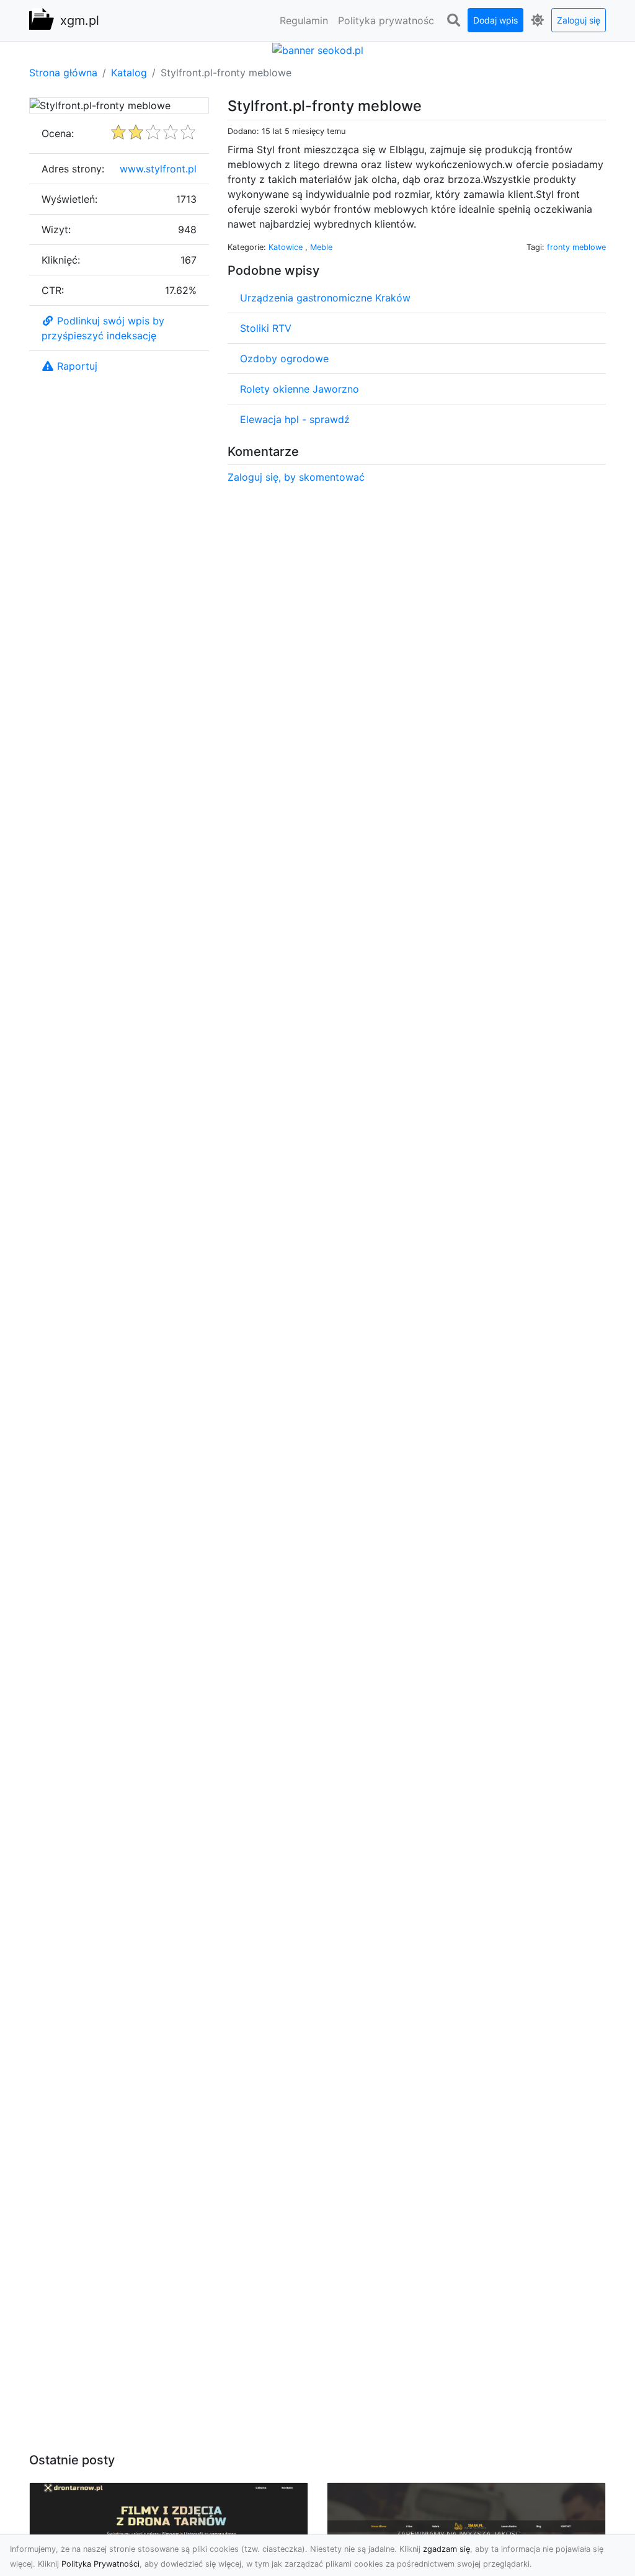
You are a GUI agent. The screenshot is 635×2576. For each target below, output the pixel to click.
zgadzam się (446, 2549)
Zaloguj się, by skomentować (296, 477)
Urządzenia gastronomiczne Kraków (325, 298)
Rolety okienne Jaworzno (300, 389)
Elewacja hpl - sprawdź (295, 419)
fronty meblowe (576, 247)
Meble (321, 247)
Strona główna (63, 73)
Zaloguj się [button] (579, 20)
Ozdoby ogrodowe (284, 359)
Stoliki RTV (266, 328)
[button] (453, 20)
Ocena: (58, 133)
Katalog (129, 73)
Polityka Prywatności (100, 2564)
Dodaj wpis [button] (495, 20)
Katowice (287, 247)
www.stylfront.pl (158, 169)
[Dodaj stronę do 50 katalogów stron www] (318, 49)
